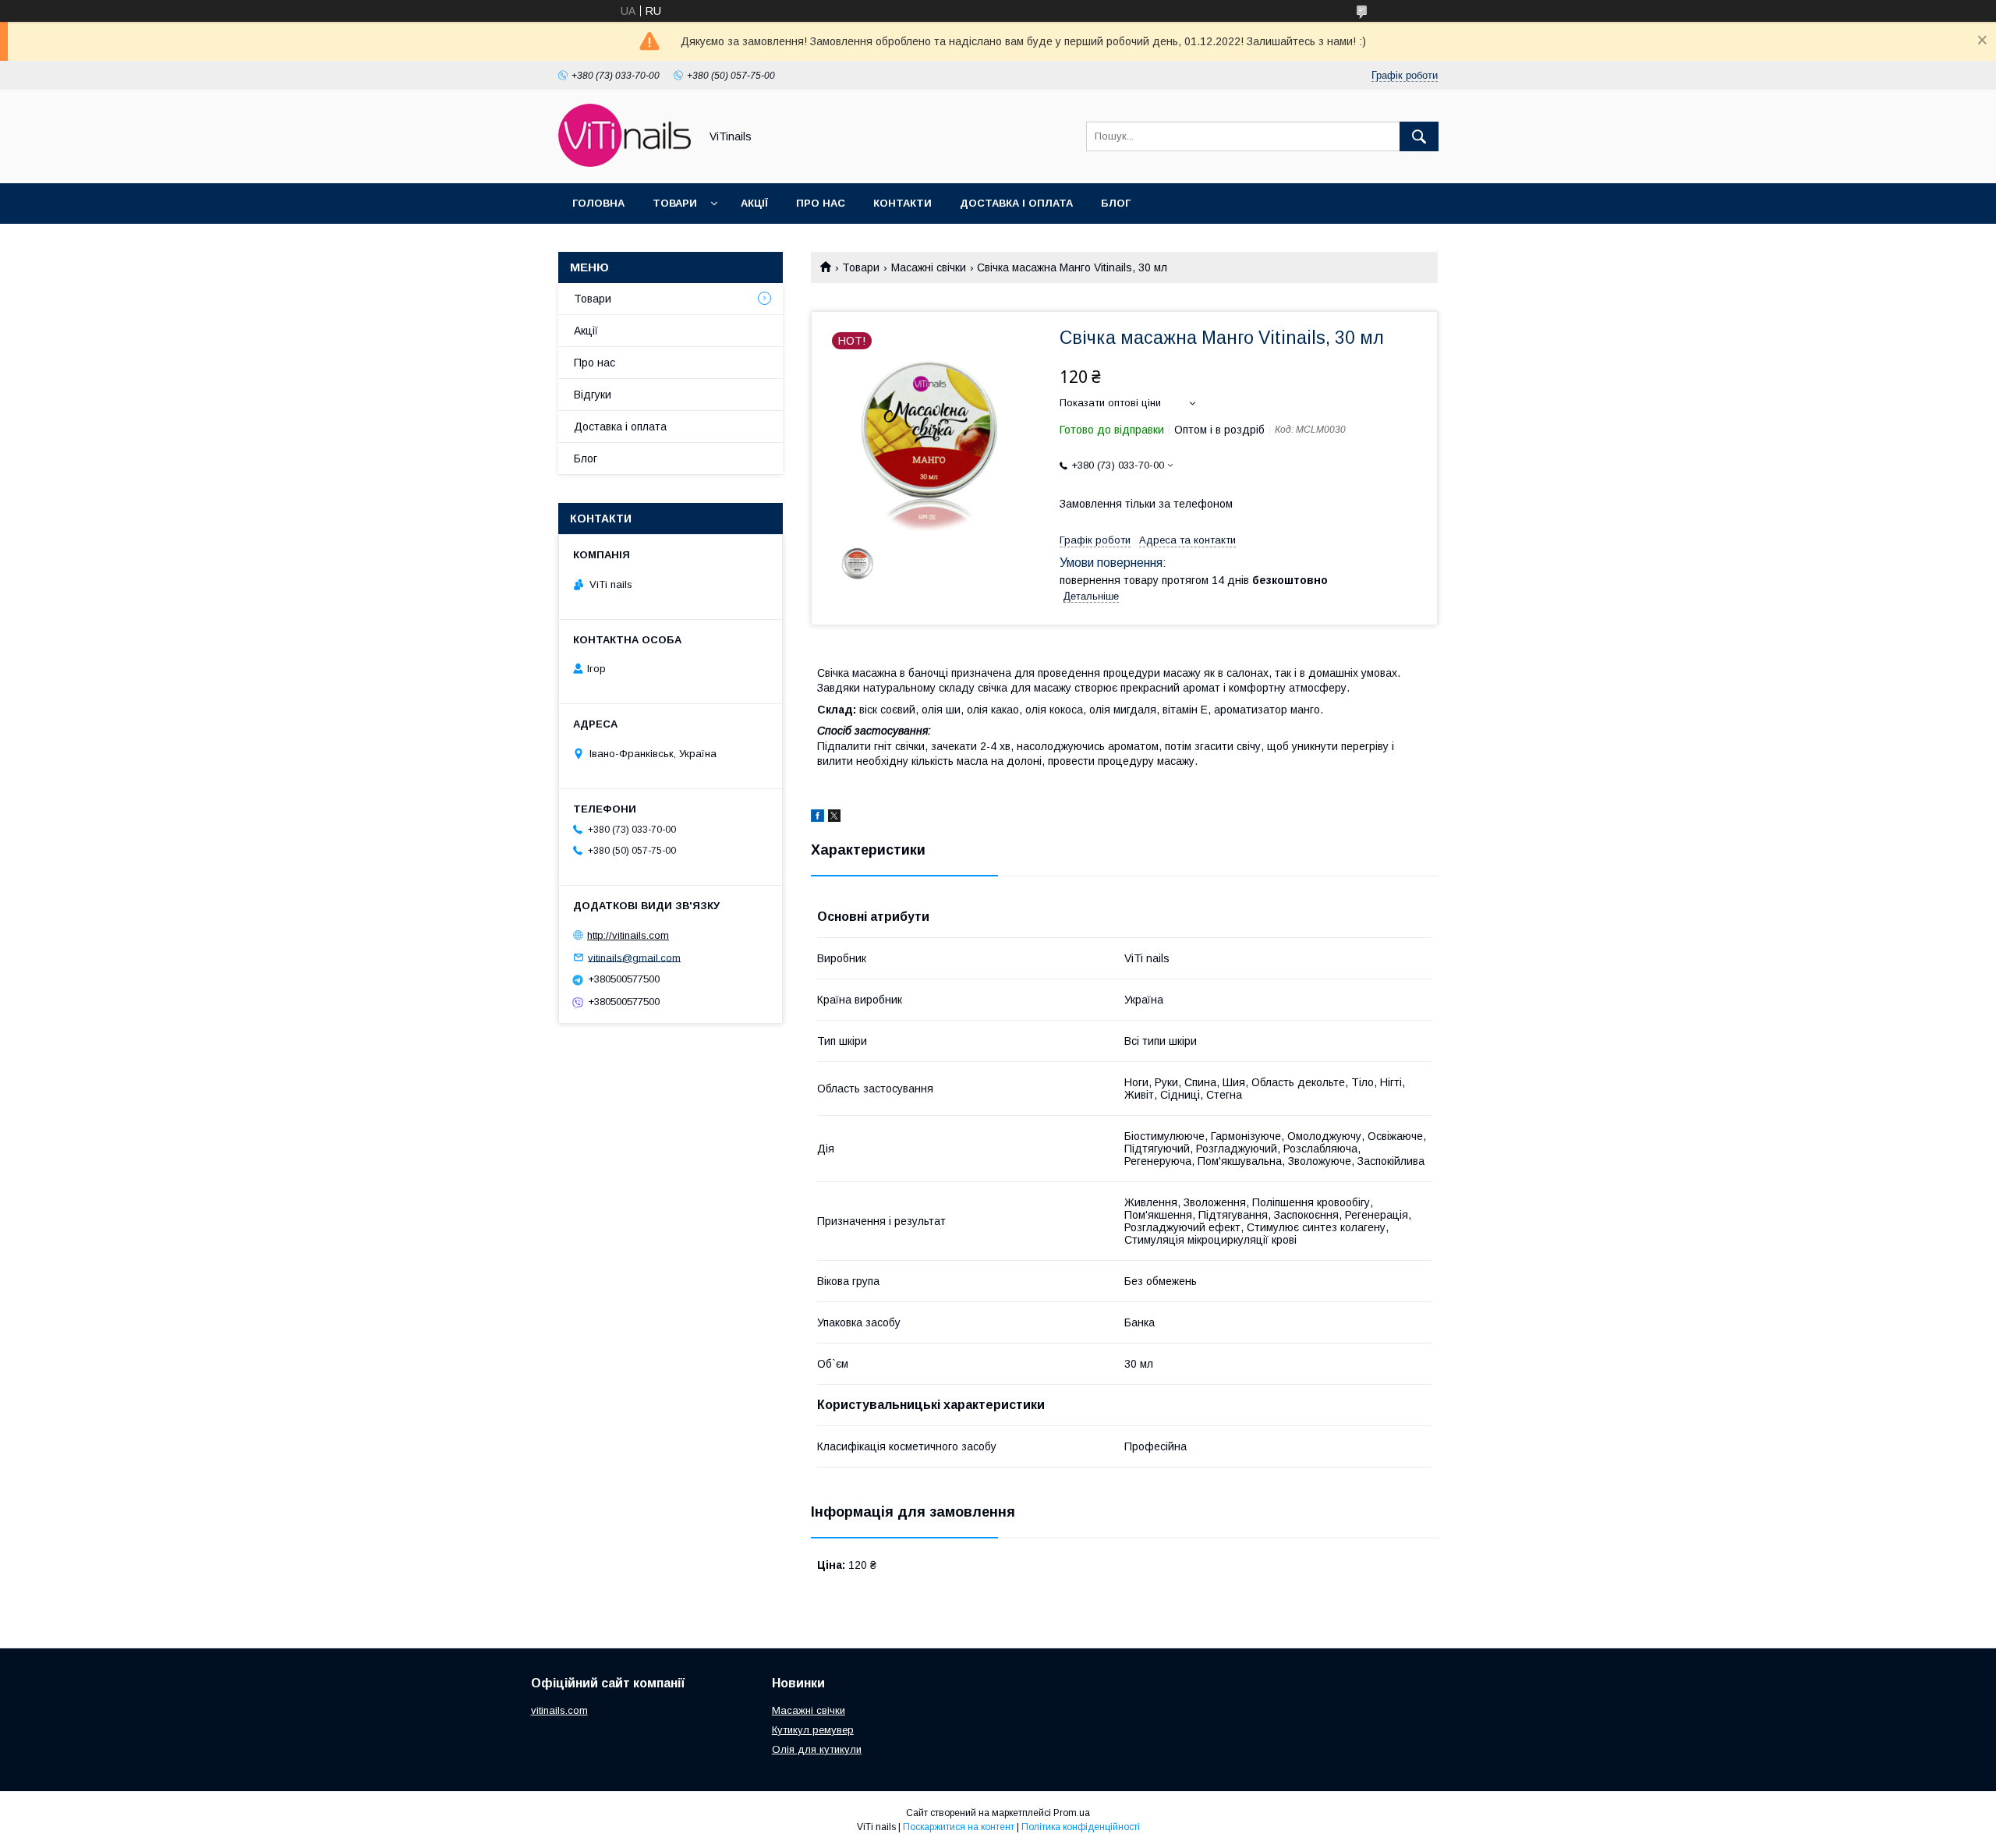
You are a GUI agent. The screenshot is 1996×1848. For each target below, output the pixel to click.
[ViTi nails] (625, 163)
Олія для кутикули (817, 1749)
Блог (1116, 203)
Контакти (902, 203)
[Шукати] (1419, 136)
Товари (675, 203)
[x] (834, 818)
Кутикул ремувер (813, 1730)
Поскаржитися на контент (959, 1827)
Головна (598, 203)
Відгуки (593, 395)
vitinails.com (559, 1710)
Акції (754, 203)
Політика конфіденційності (1081, 1827)
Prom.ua (1072, 1813)
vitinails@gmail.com (634, 957)
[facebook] (818, 818)
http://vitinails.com (628, 935)
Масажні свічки (929, 267)
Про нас (821, 203)
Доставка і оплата (1016, 203)
